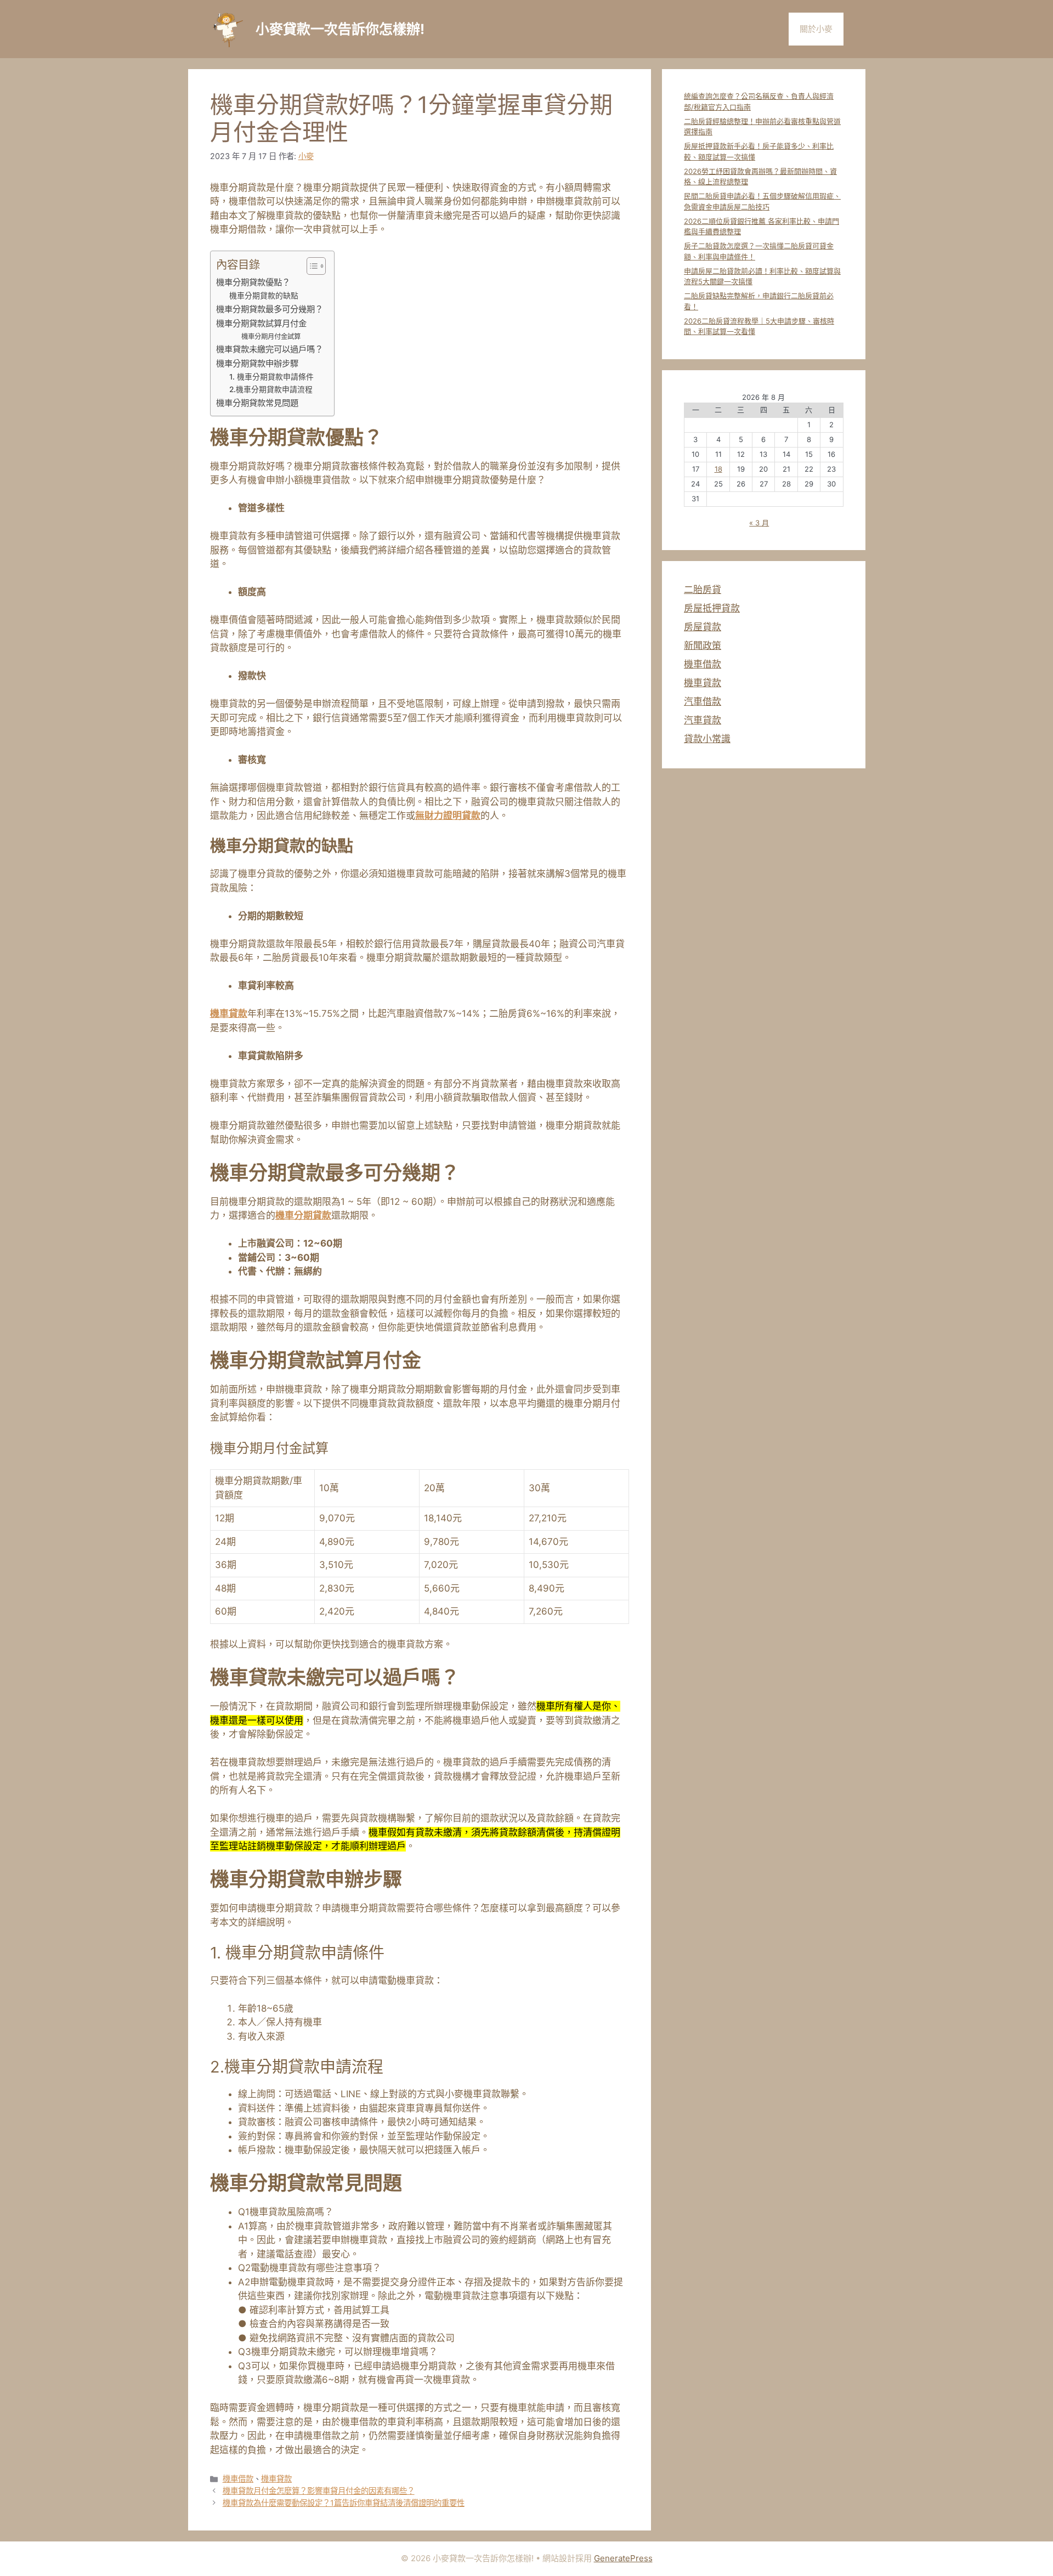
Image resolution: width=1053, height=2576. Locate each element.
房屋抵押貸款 (712, 608)
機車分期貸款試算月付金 (261, 323)
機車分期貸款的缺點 (264, 296)
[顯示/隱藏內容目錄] (311, 266)
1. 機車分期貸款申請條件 (271, 377)
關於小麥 (816, 29)
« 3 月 (759, 523)
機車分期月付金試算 (271, 336)
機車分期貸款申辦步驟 (257, 363)
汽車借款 (703, 701)
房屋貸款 (703, 627)
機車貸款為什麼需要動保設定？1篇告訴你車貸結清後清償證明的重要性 (344, 2503)
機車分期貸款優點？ (253, 282)
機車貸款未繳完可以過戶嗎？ (270, 349)
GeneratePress (623, 2558)
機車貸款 (276, 2479)
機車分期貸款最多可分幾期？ (270, 309)
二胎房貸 (703, 590)
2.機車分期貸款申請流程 (271, 389)
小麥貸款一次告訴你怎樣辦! (340, 29)
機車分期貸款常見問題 (257, 403)
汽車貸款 (703, 720)
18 (718, 469)
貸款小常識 (707, 739)
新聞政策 (703, 646)
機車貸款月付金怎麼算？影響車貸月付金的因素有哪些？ (319, 2491)
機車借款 (238, 2479)
